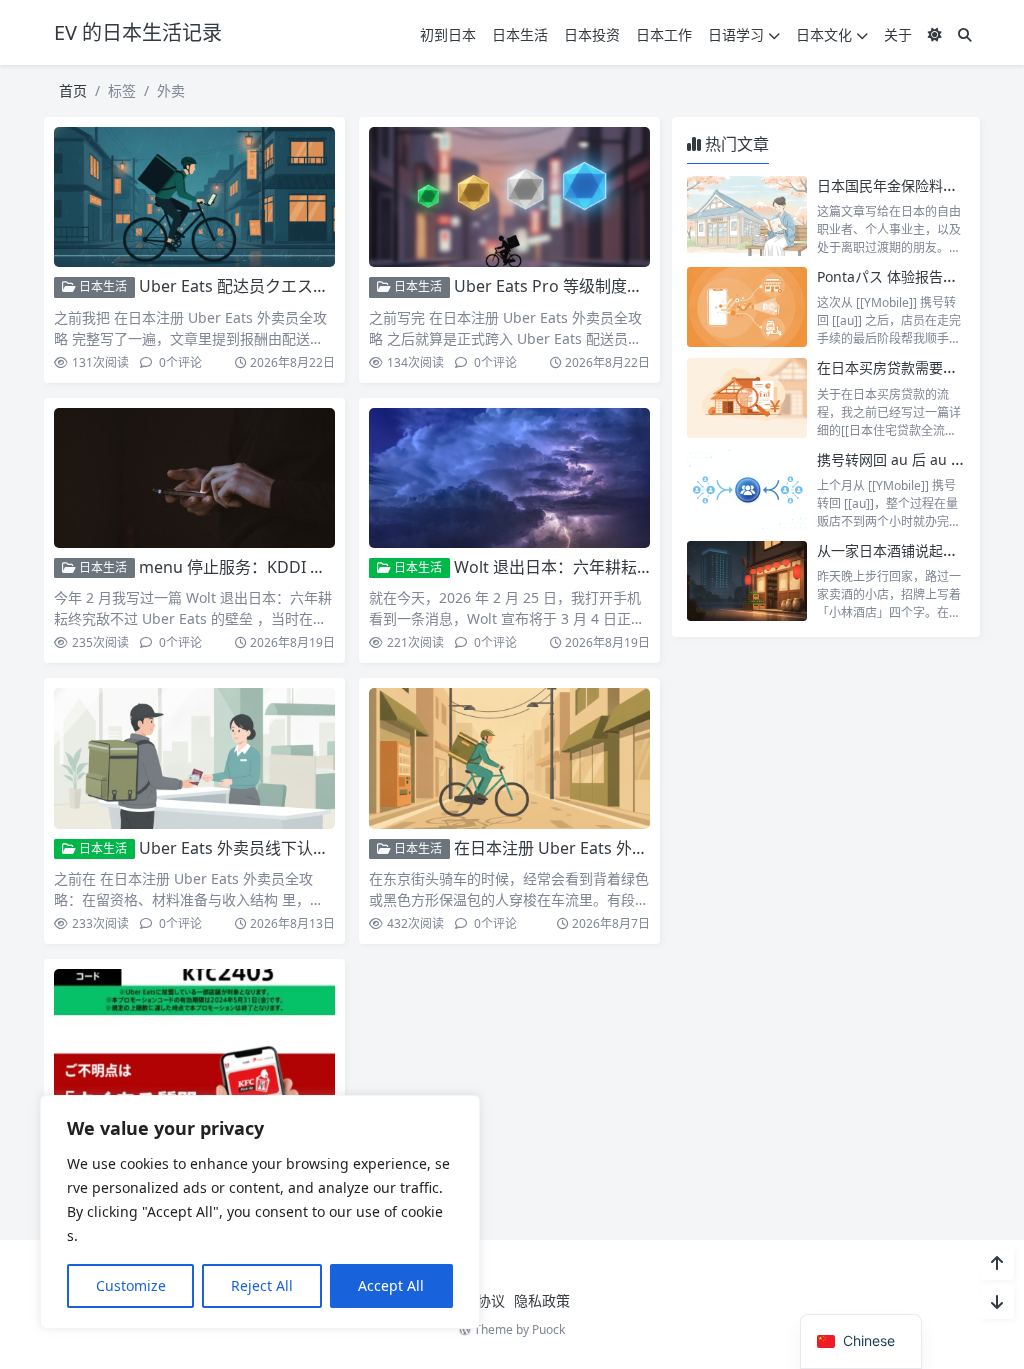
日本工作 (664, 34)
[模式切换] (935, 34)
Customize (131, 1285)
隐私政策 (542, 1300)
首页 (73, 90)
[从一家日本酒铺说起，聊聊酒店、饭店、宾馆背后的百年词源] (747, 581)
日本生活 (520, 34)
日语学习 (736, 34)
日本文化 (824, 34)
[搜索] (965, 34)
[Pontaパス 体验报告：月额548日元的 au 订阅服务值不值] (747, 307)
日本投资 (592, 34)
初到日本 (448, 34)
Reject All (262, 1285)
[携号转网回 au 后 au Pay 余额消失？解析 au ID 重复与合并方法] (747, 490)
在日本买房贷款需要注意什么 (908, 367)
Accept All (391, 1285)
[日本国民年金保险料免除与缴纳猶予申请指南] (747, 216)
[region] (260, 1212)
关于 (898, 34)
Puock (548, 1329)
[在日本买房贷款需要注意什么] (747, 398)
